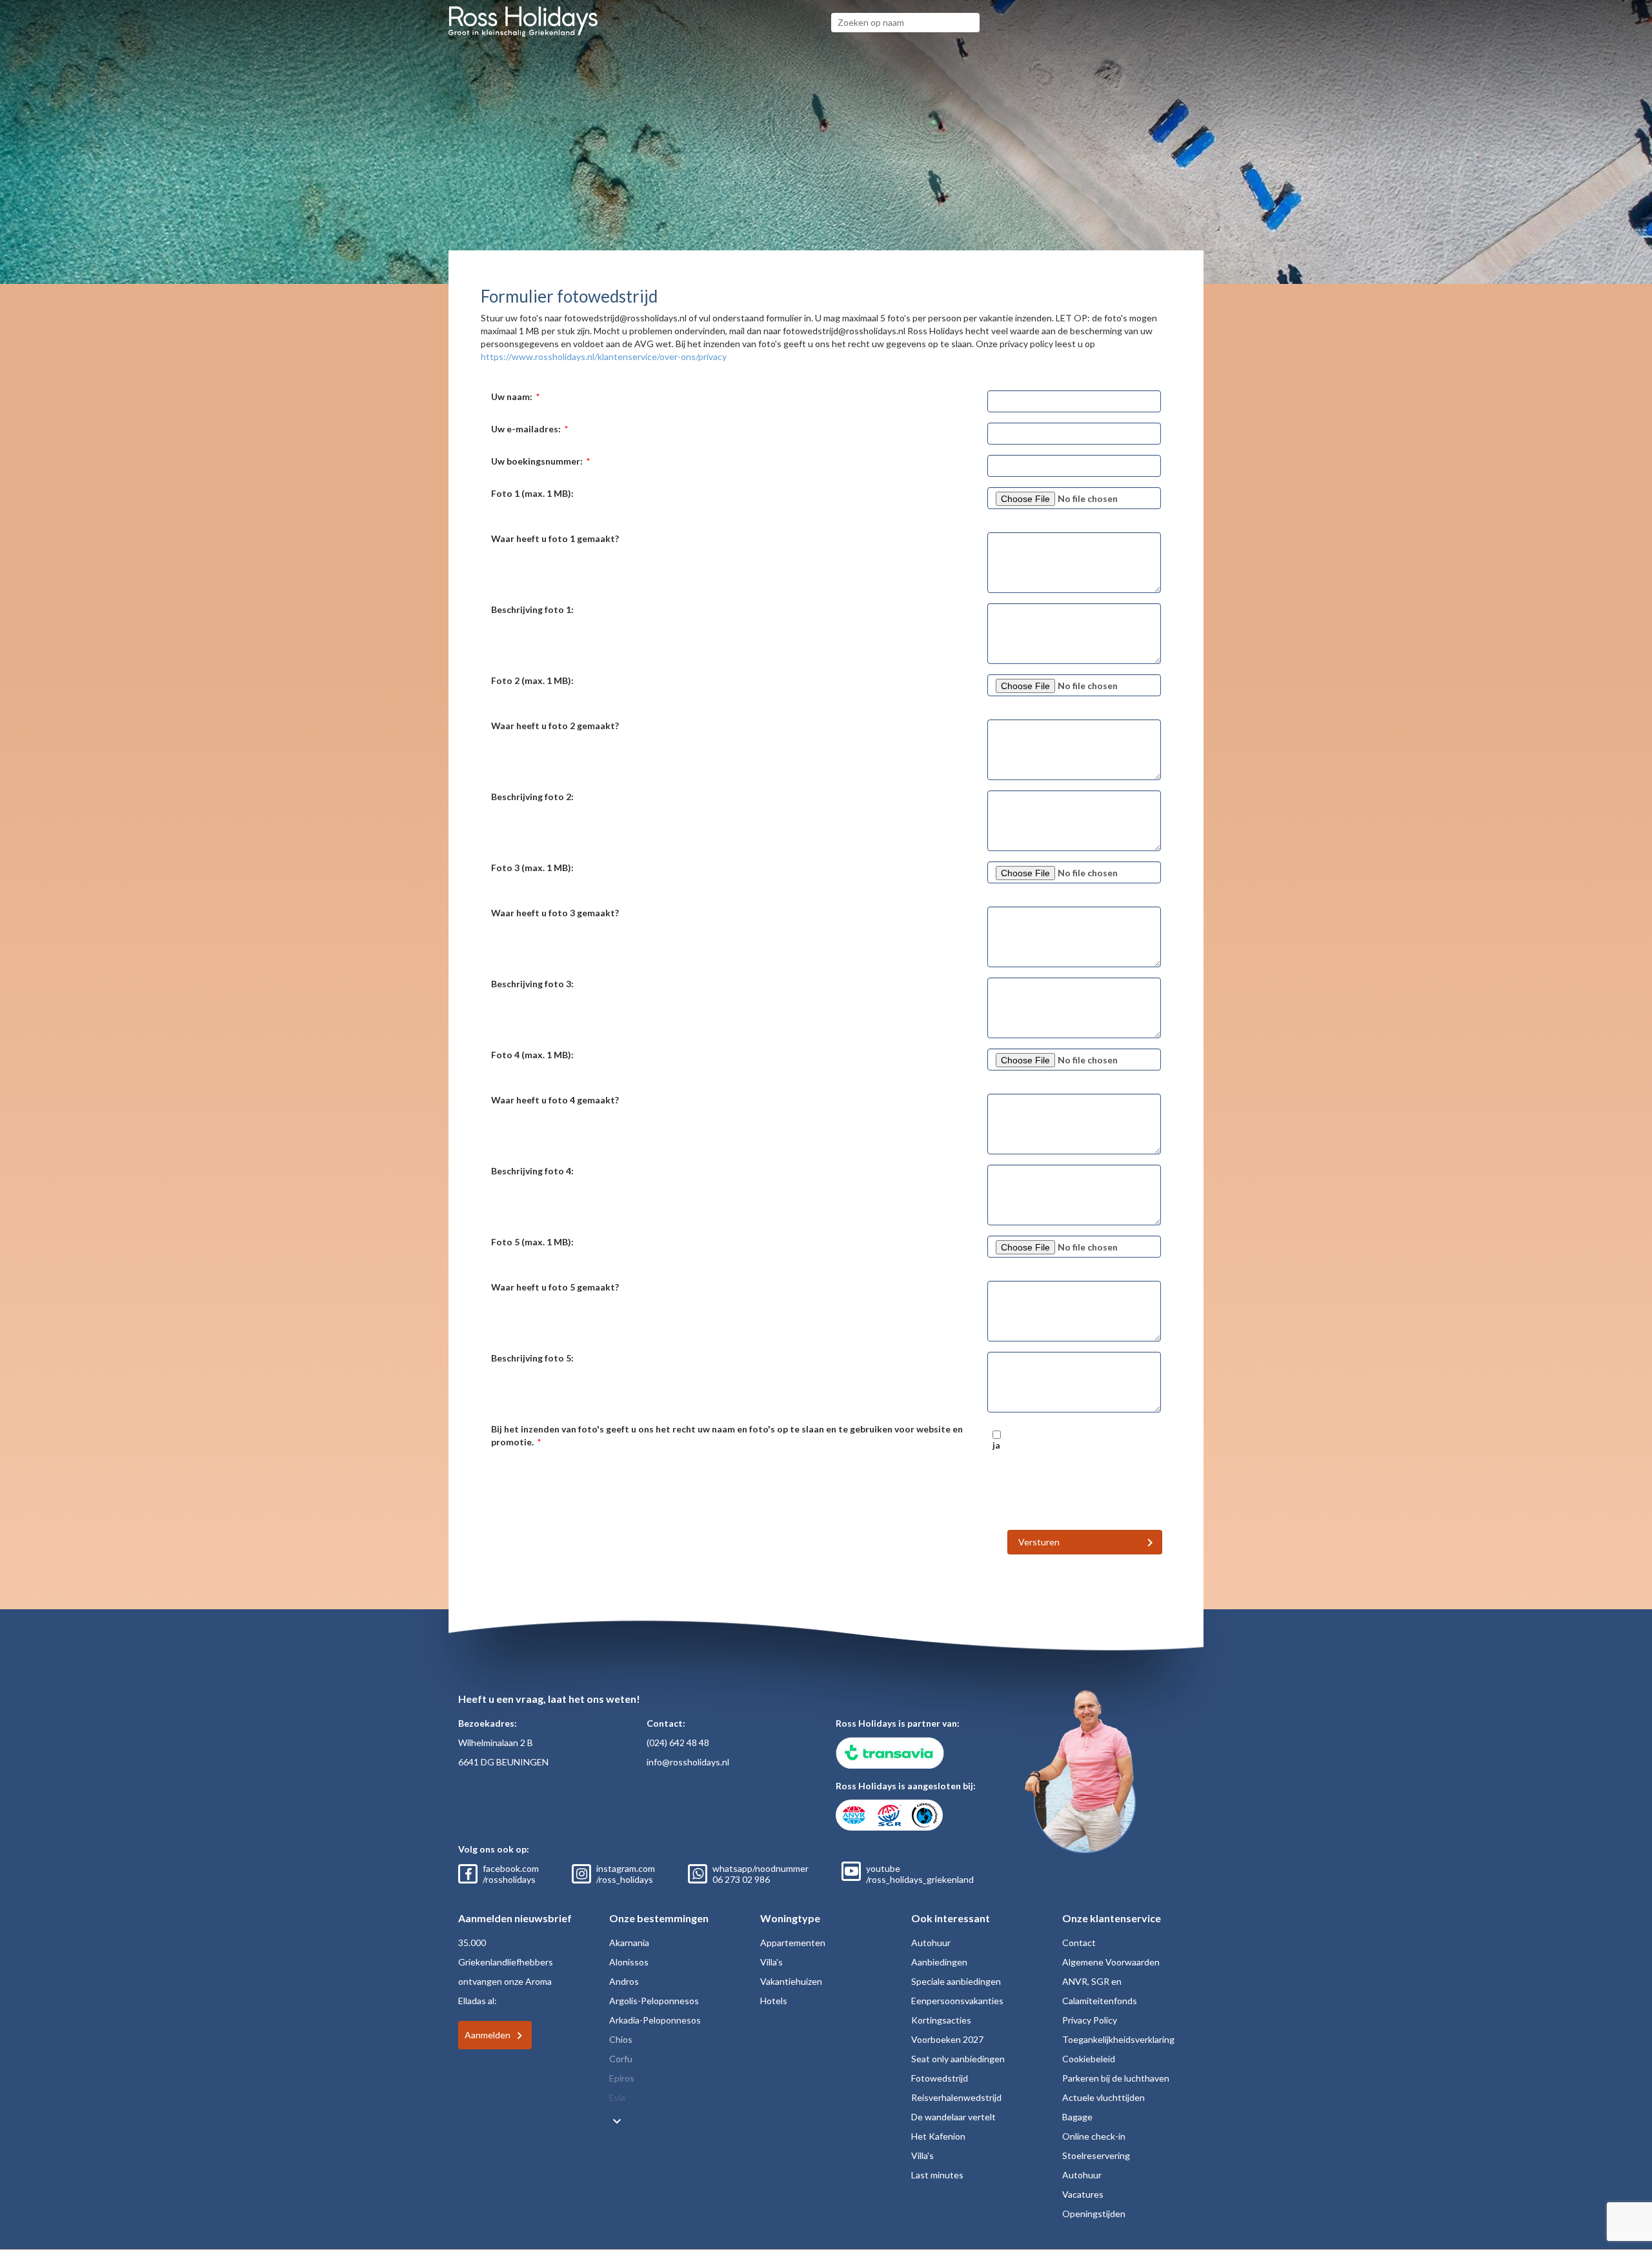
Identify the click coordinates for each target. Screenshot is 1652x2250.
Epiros (622, 2078)
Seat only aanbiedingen (958, 2059)
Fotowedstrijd (940, 2078)
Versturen (1039, 1542)
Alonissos (629, 1962)
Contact (1079, 1943)
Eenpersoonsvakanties (957, 2001)
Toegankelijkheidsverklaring (1118, 2039)
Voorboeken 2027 (947, 2039)
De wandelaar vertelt (953, 2117)
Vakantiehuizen (791, 1981)
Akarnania (629, 1943)
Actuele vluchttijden (1103, 2097)
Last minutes (937, 2175)
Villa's (771, 1962)
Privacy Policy (1090, 2020)
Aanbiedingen (939, 1962)
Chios (621, 2039)
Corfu (621, 2059)
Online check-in (1094, 2136)
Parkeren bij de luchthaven (1116, 2078)
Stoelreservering (1096, 2155)
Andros (624, 1981)
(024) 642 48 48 (678, 1743)
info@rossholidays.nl (688, 1762)
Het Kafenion (938, 2136)
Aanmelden (488, 2035)
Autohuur (931, 1943)
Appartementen (793, 1943)
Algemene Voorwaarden (1111, 1962)
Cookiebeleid (1089, 2059)
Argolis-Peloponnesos (654, 2001)
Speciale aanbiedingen (956, 1981)
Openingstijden (1094, 2214)
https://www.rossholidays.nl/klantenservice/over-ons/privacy (604, 357)
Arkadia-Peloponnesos (655, 2020)
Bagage (1077, 2117)
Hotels (774, 2001)
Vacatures (1083, 2194)
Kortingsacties (941, 2020)
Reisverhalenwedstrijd (956, 2097)
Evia (617, 2097)
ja (996, 1445)
